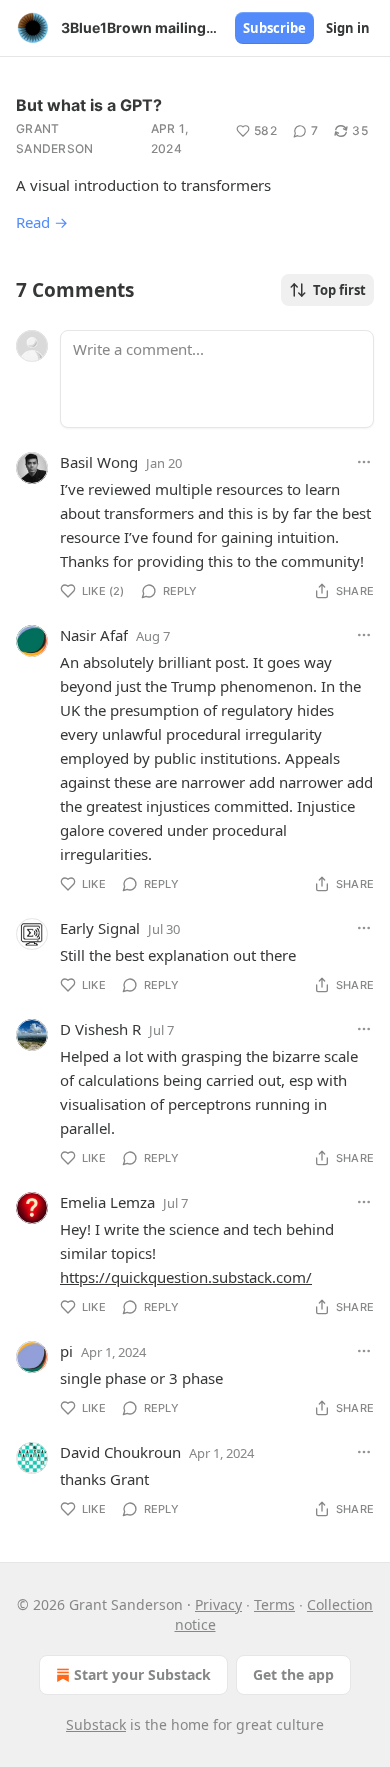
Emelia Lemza (107, 1202)
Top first (339, 290)
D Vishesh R (100, 1029)
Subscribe (274, 28)
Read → (42, 222)
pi (66, 1351)
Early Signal (100, 928)
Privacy (218, 1604)
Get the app (293, 1674)
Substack (96, 1724)
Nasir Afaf (94, 635)
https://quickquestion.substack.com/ (186, 1277)
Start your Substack (142, 1674)
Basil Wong (99, 462)
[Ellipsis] (364, 462)
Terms (274, 1604)
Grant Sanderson (55, 138)
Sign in (348, 28)
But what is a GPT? (89, 105)
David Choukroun (120, 1452)
